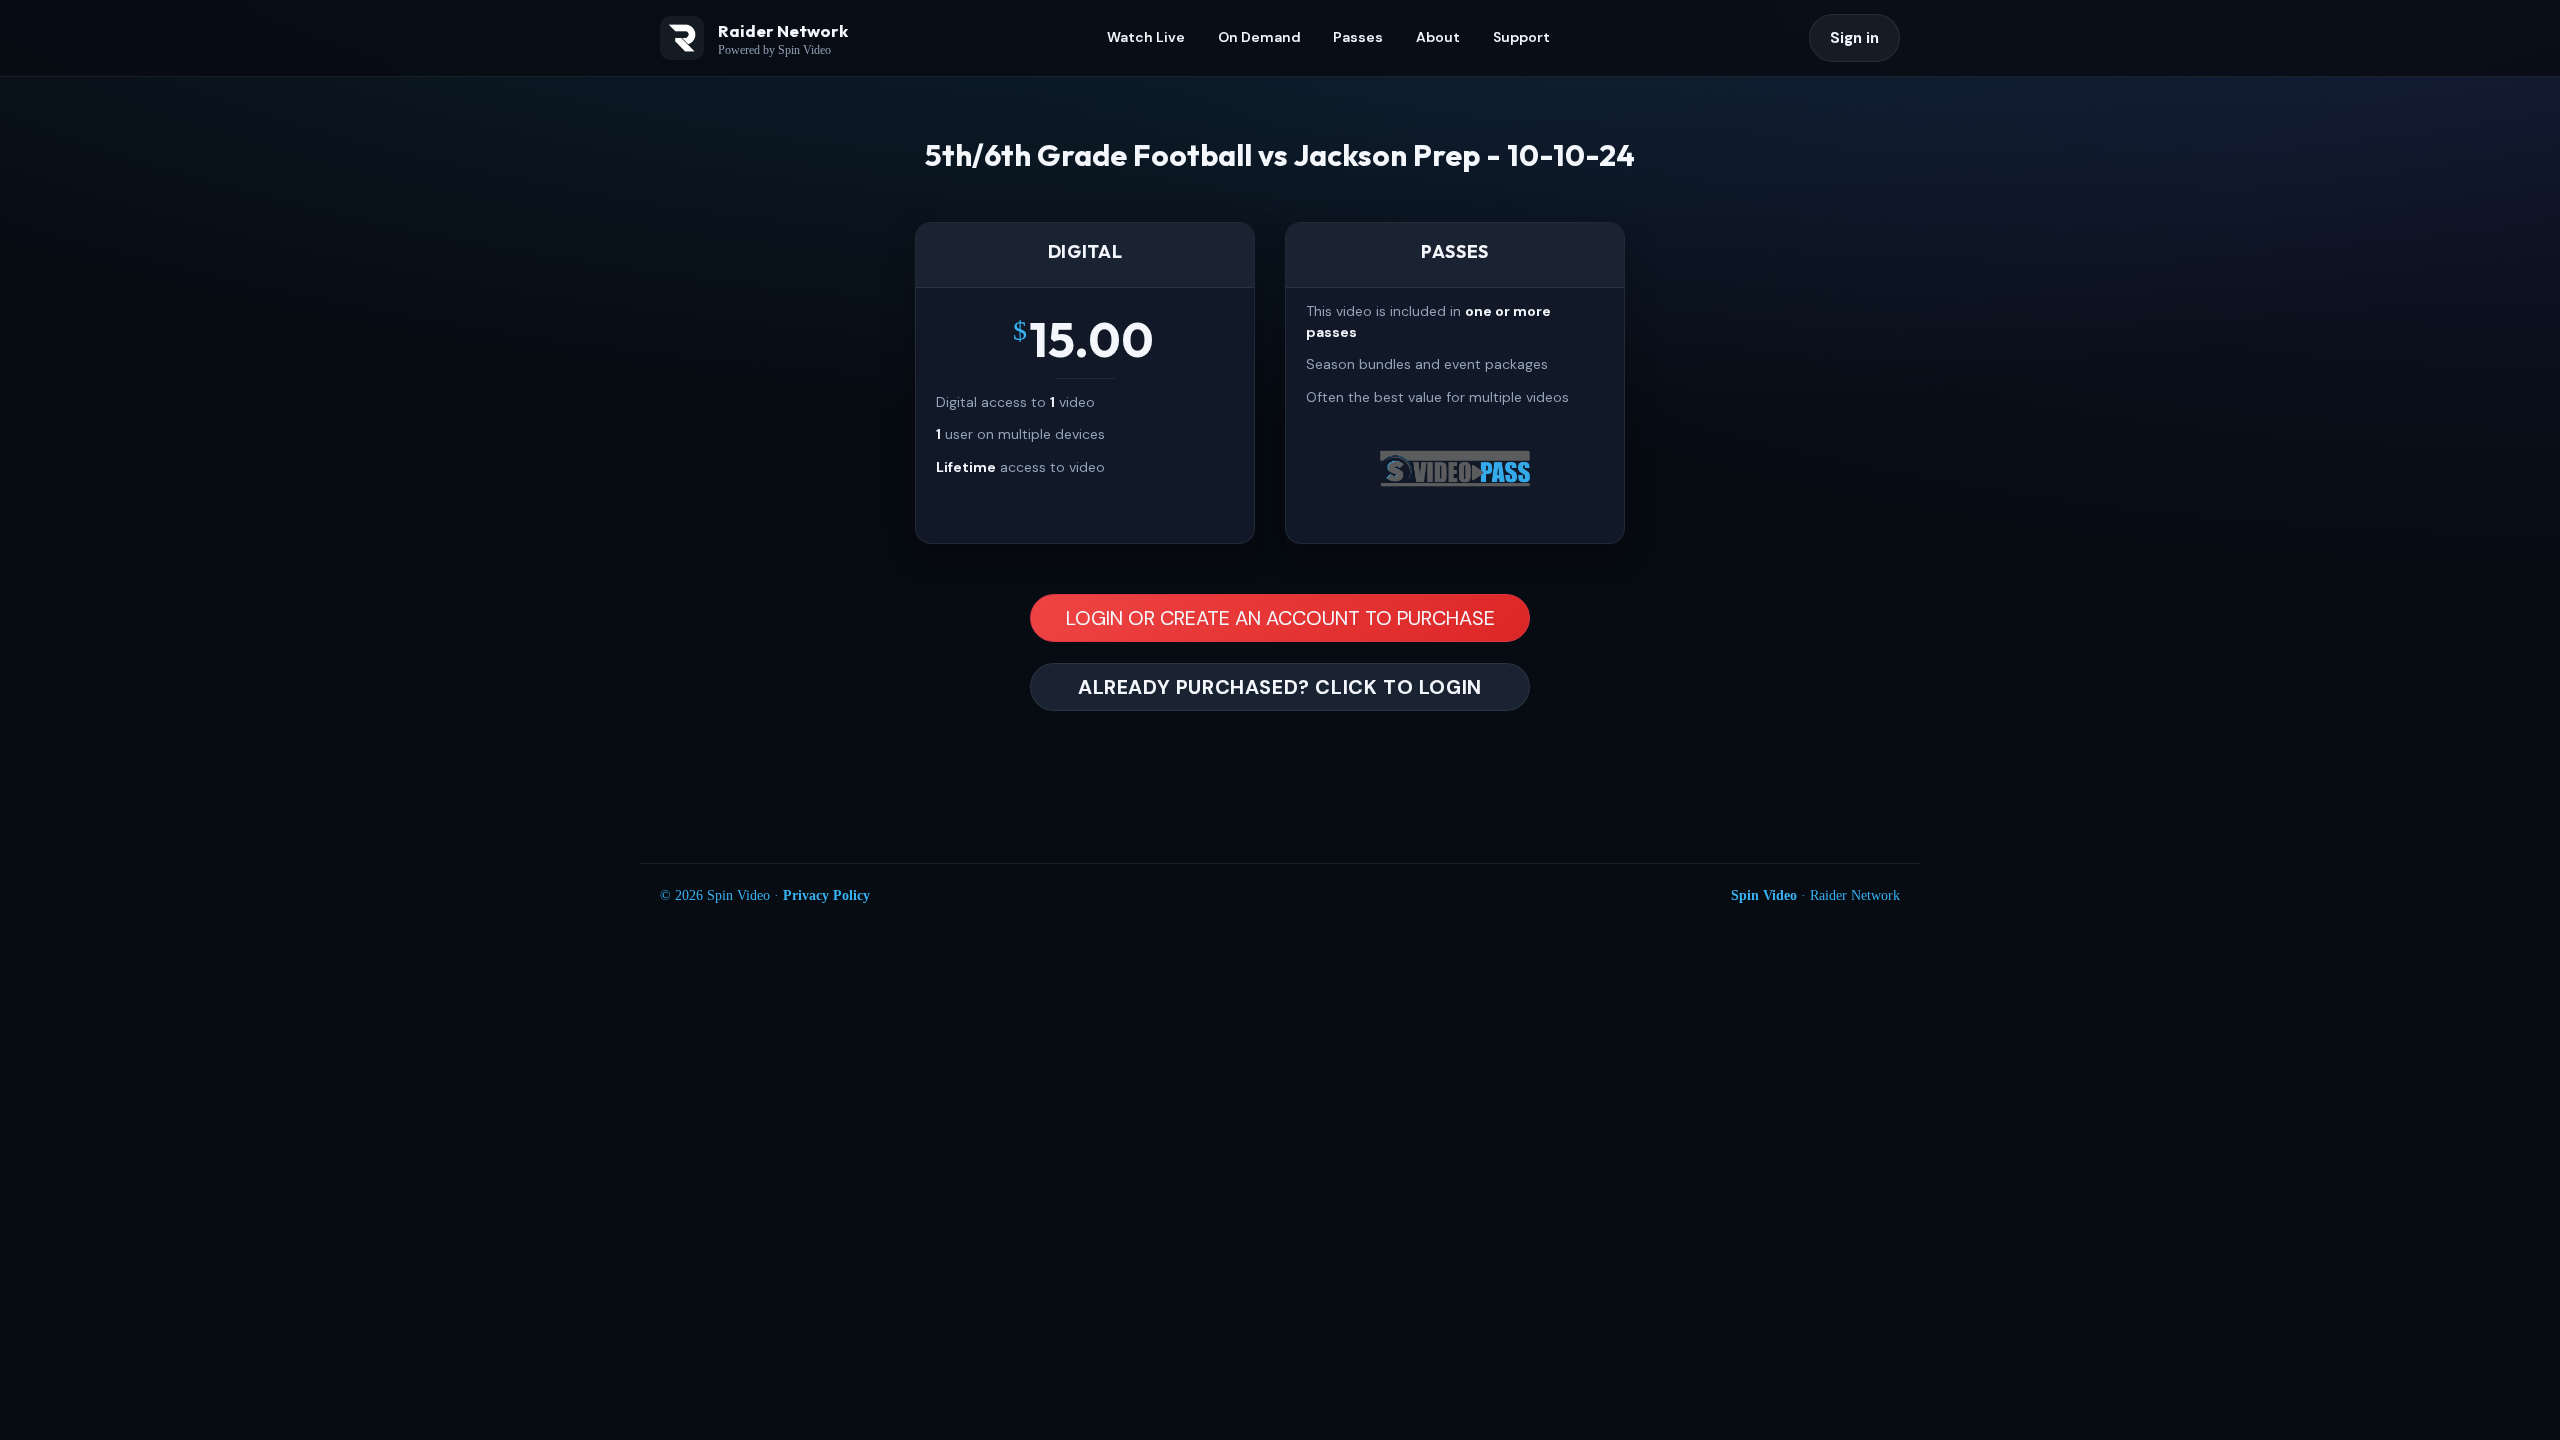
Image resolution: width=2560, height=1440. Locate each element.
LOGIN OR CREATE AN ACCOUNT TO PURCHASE (1280, 618)
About (1438, 37)
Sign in (1854, 38)
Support (1521, 37)
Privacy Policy (826, 895)
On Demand (1259, 37)
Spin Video (1764, 895)
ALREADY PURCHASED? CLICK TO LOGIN (1280, 687)
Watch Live (1146, 37)
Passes (1358, 37)
